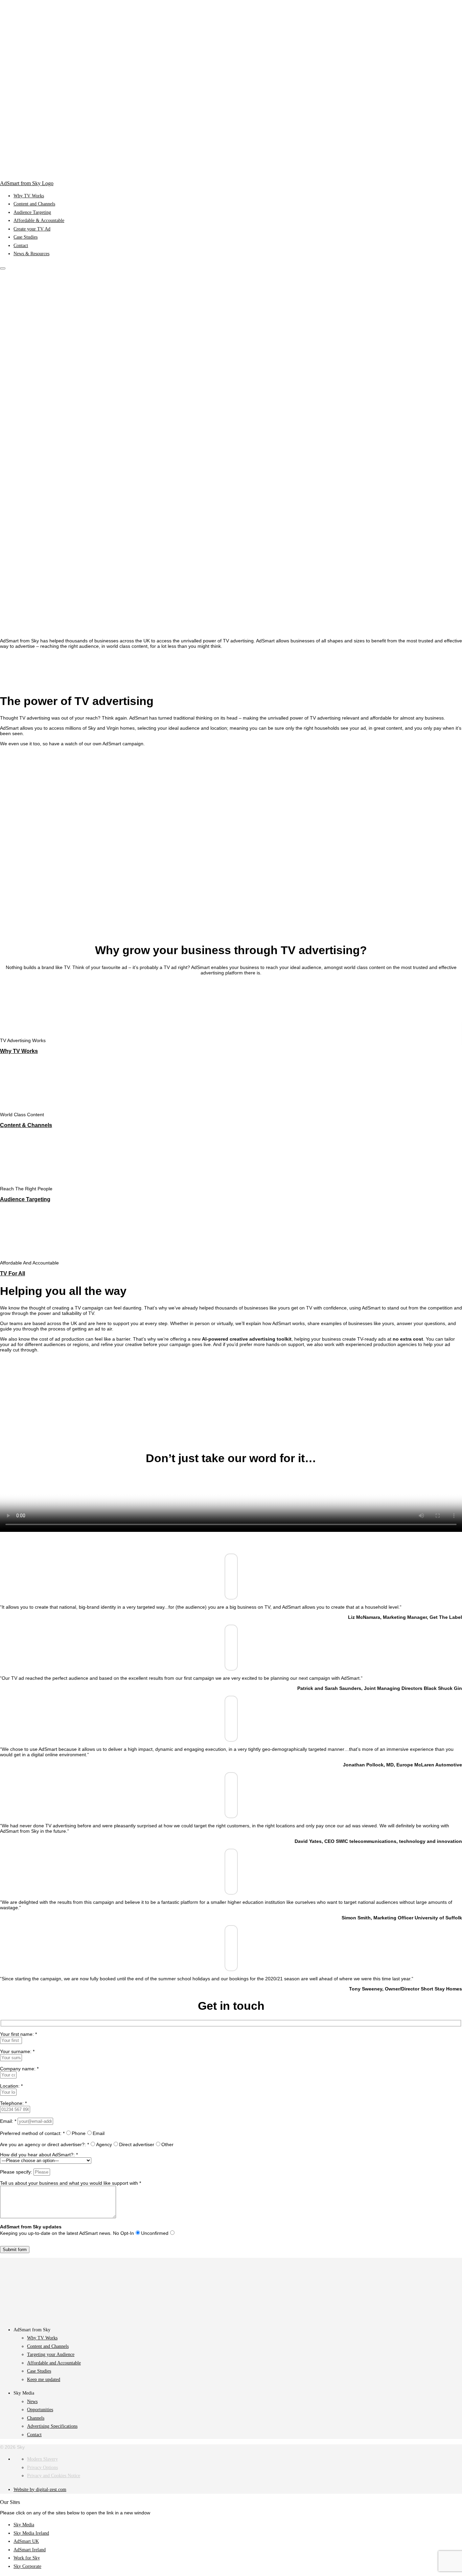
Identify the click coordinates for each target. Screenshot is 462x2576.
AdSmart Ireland (30, 2550)
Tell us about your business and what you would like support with (69, 2183)
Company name (17, 2069)
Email (6, 2121)
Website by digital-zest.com (40, 2490)
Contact (34, 2435)
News (32, 2402)
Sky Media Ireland (31, 2533)
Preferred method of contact (30, 2133)
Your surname (15, 2051)
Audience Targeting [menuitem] (32, 212)
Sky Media (24, 2525)
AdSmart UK (26, 2541)
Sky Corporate (27, 2566)
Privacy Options (42, 2468)
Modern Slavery (42, 2459)
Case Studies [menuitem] (26, 237)
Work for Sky (27, 2558)
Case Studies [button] (39, 2371)
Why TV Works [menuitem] (29, 196)
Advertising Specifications (52, 2426)
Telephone (11, 2103)
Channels (36, 2418)
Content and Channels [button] (48, 2346)
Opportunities (40, 2410)
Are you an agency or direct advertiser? (42, 2144)
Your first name (16, 2034)
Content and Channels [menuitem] (34, 204)
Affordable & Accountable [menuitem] (39, 221)
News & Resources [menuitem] (31, 254)
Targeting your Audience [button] (51, 2354)
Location (9, 2086)
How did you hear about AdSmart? (37, 2155)
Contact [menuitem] (21, 246)
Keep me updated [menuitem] (44, 2380)
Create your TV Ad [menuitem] (32, 229)
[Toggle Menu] (3, 268)
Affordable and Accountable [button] (54, 2363)
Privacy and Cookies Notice (54, 2476)
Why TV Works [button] (42, 2338)
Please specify (15, 2172)
